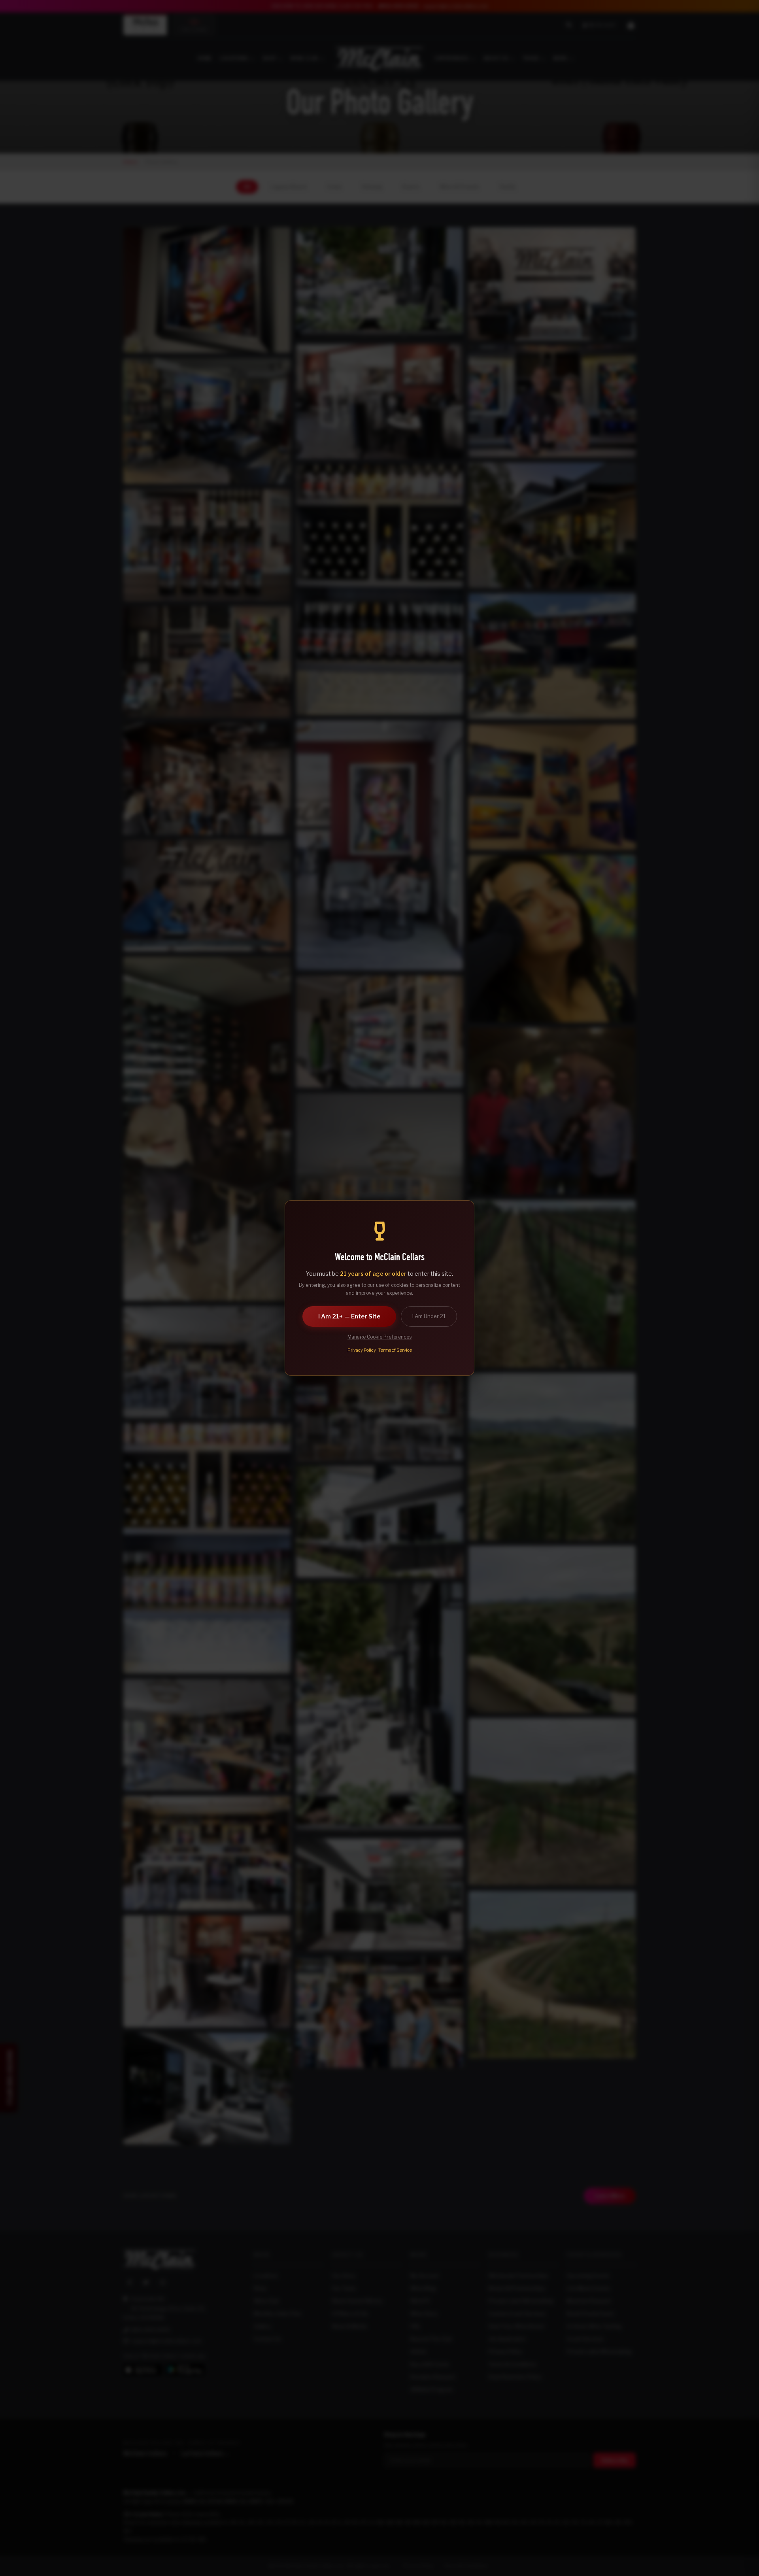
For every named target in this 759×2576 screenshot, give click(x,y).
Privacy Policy (362, 1350)
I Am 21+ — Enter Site (349, 1316)
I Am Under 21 (429, 1316)
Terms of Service (395, 1350)
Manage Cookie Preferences (379, 1337)
